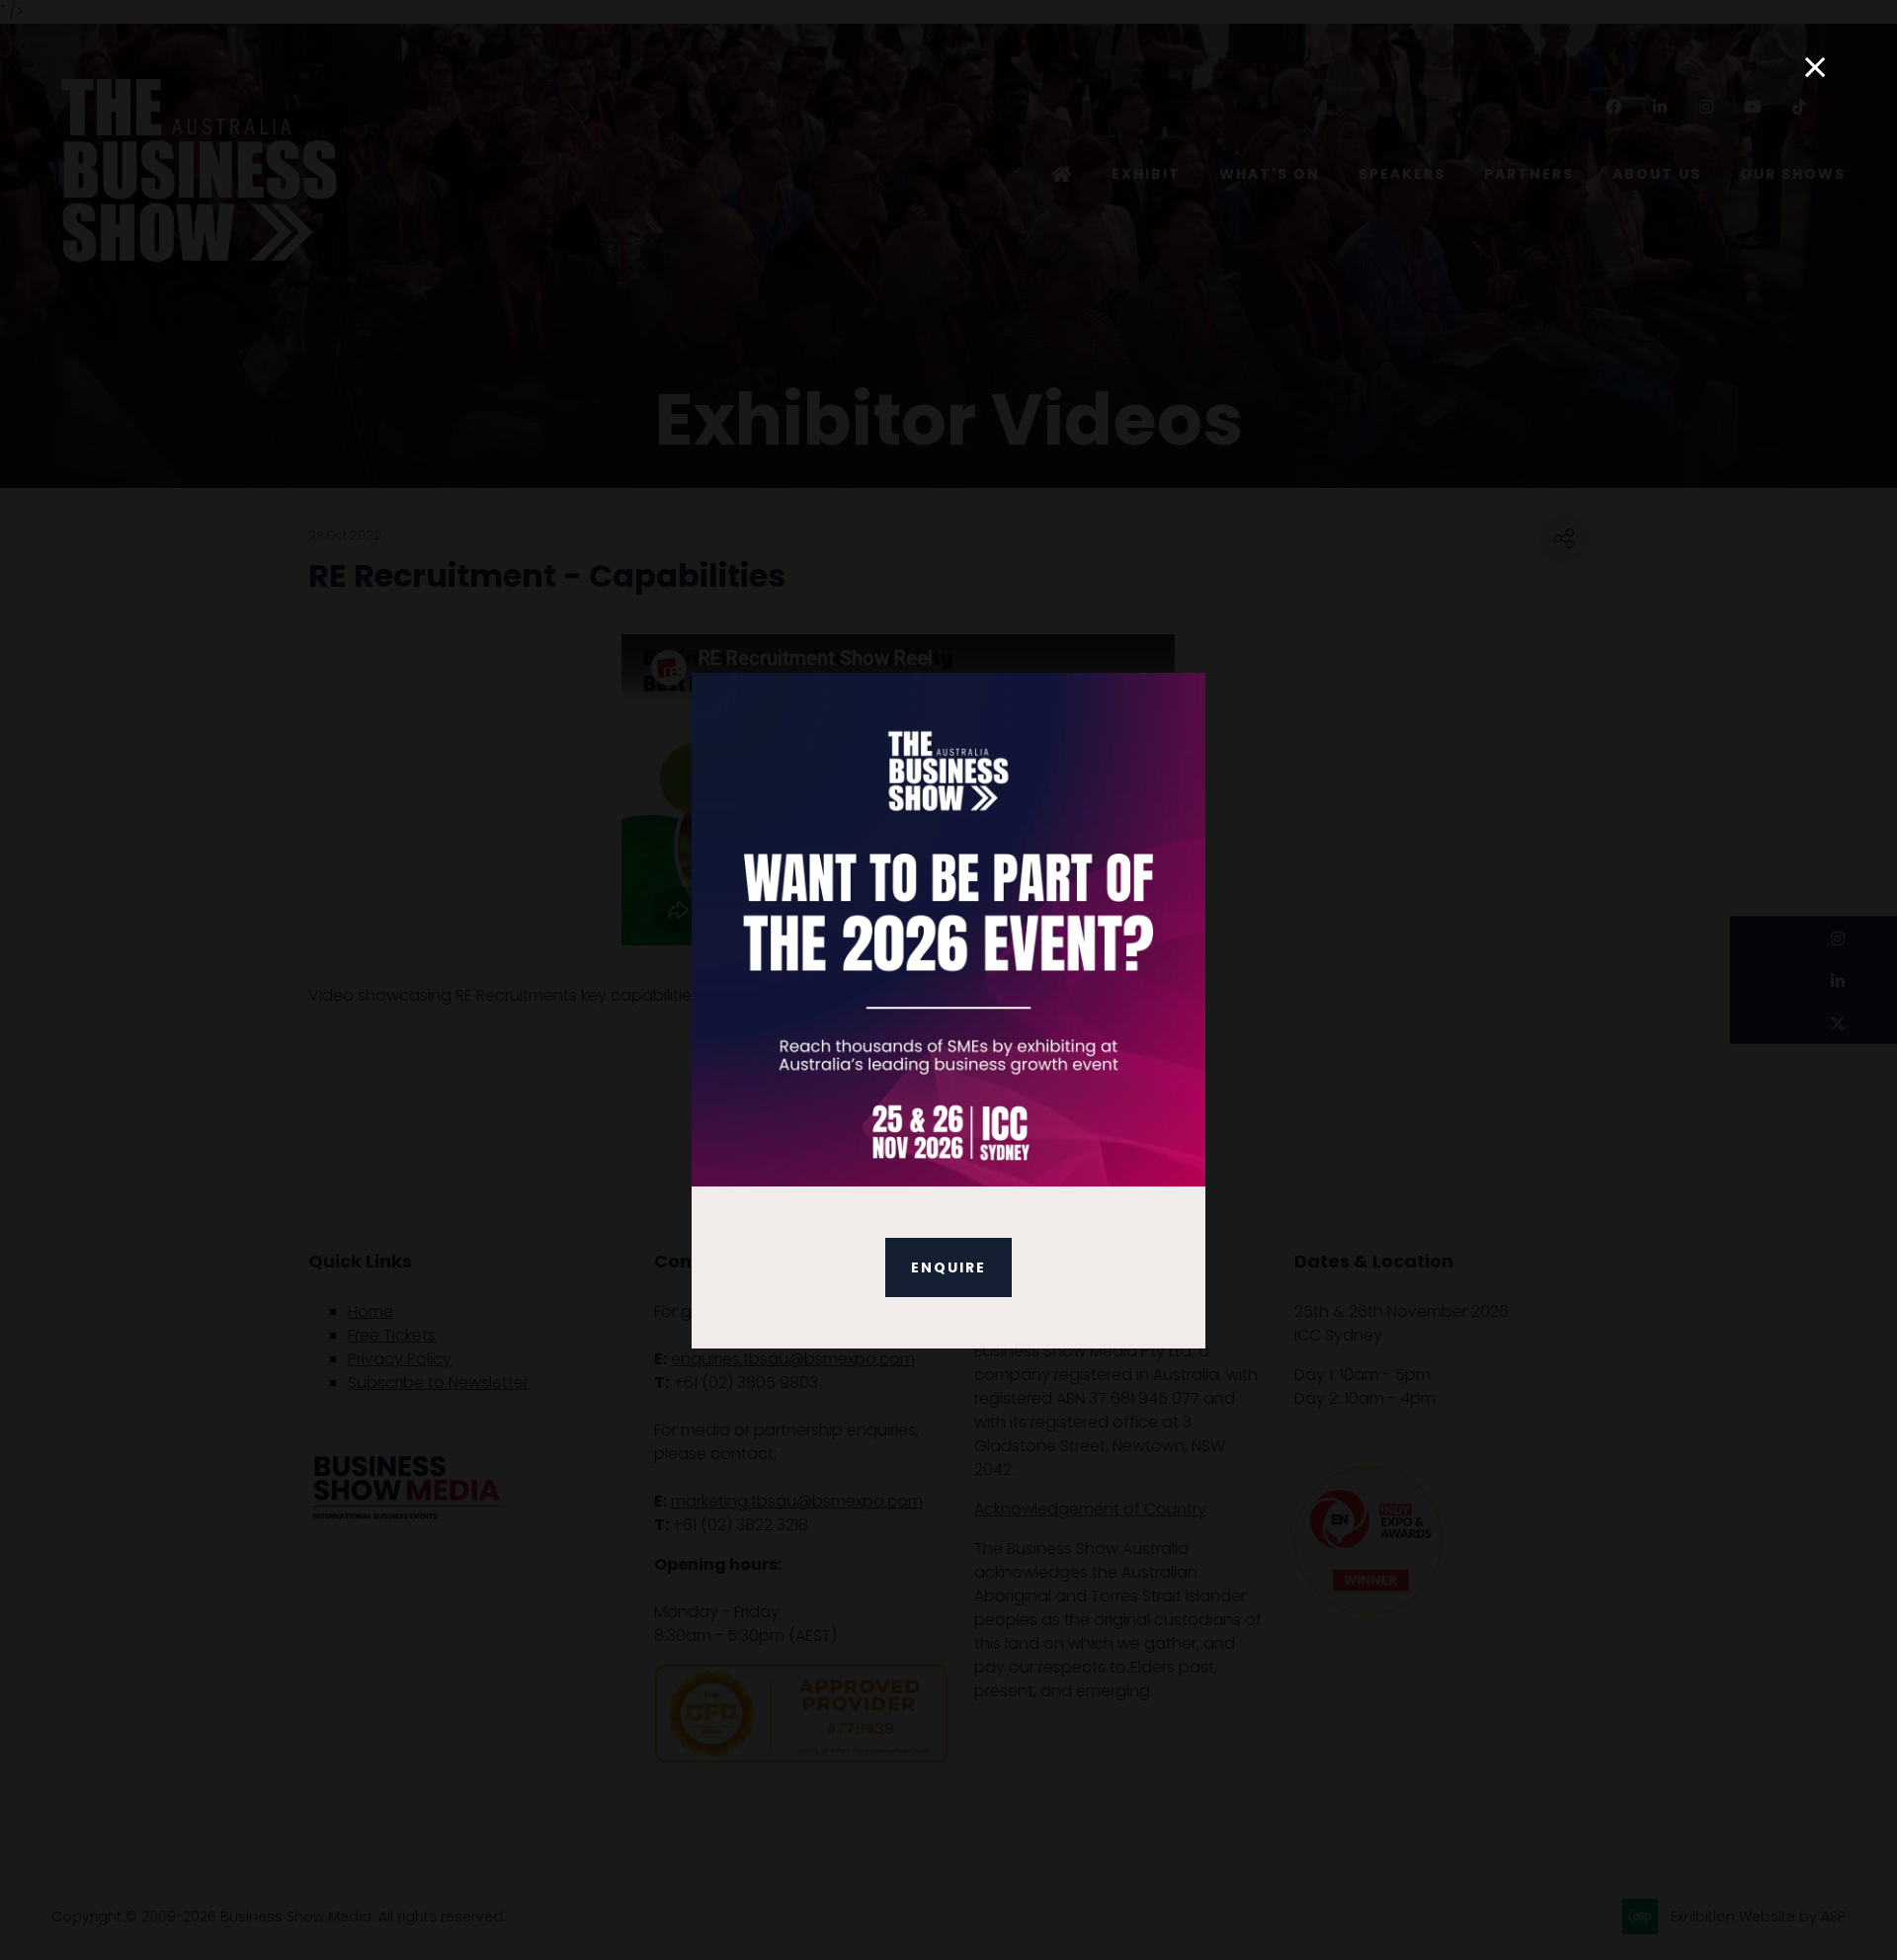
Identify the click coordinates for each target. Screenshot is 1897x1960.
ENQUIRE (948, 1267)
